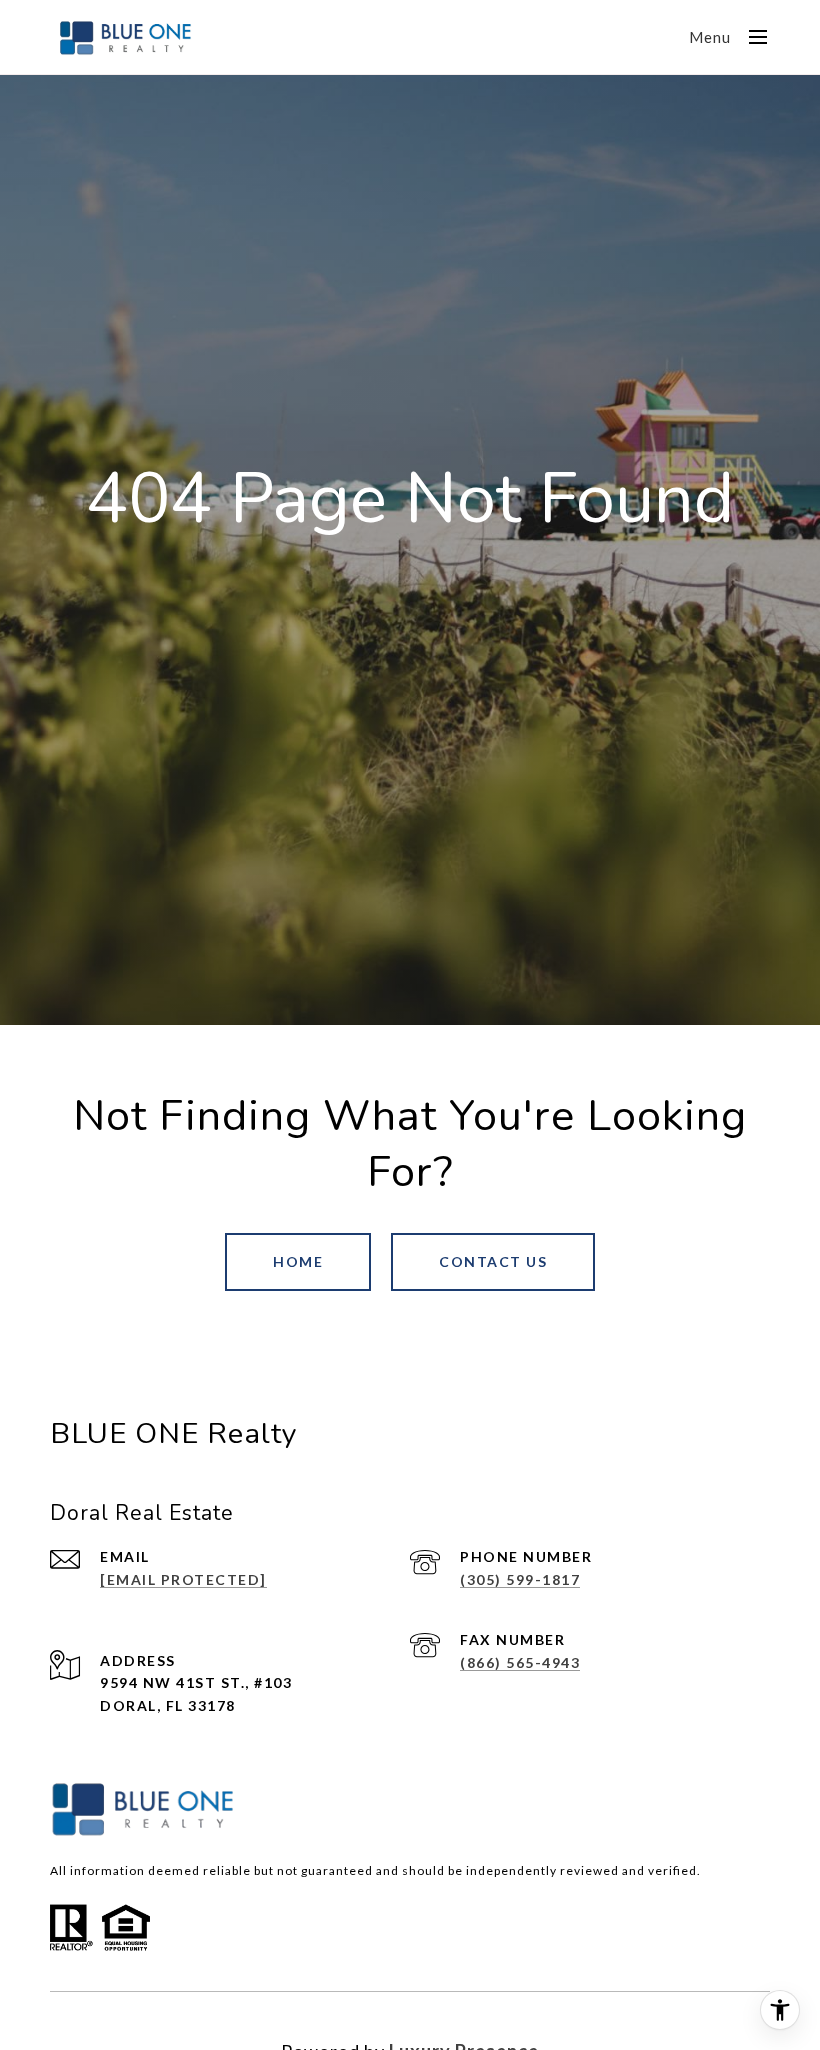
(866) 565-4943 (520, 1662)
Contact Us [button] (493, 1261)
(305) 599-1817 (520, 1579)
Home (298, 1261)
